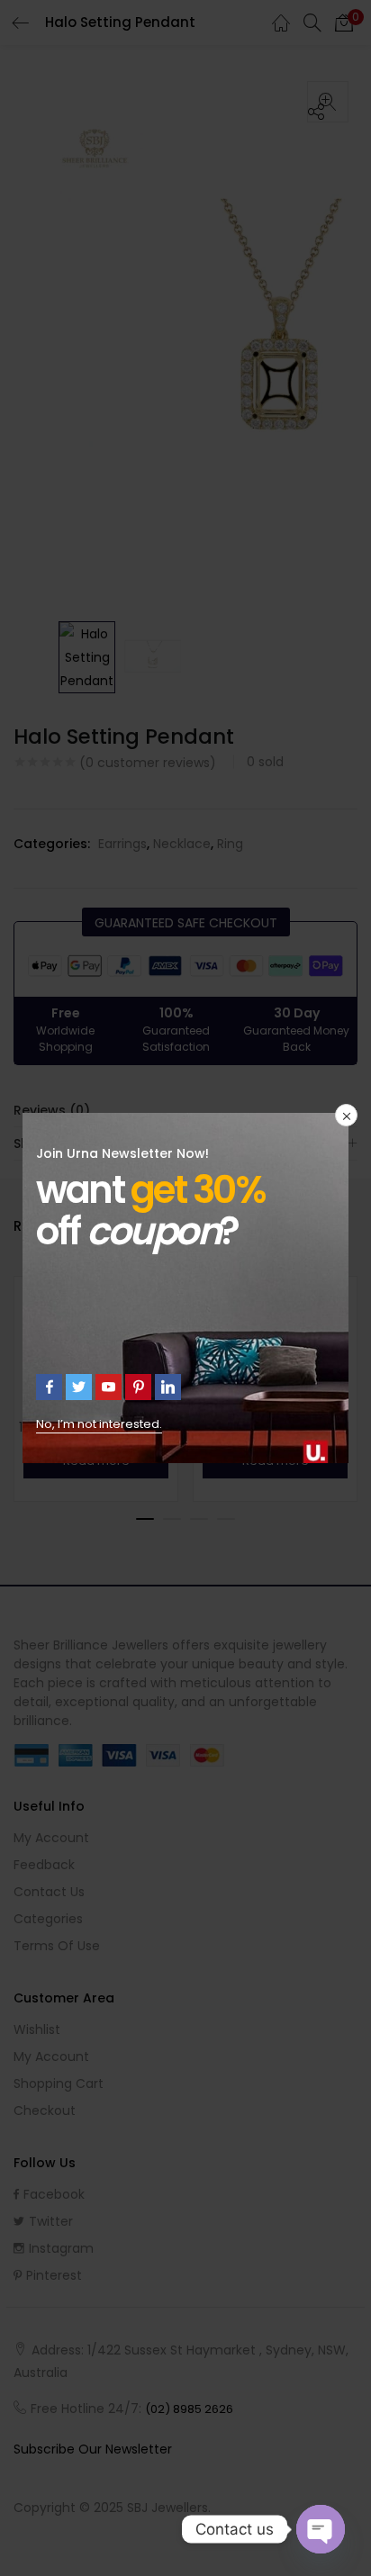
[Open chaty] (321, 2529)
